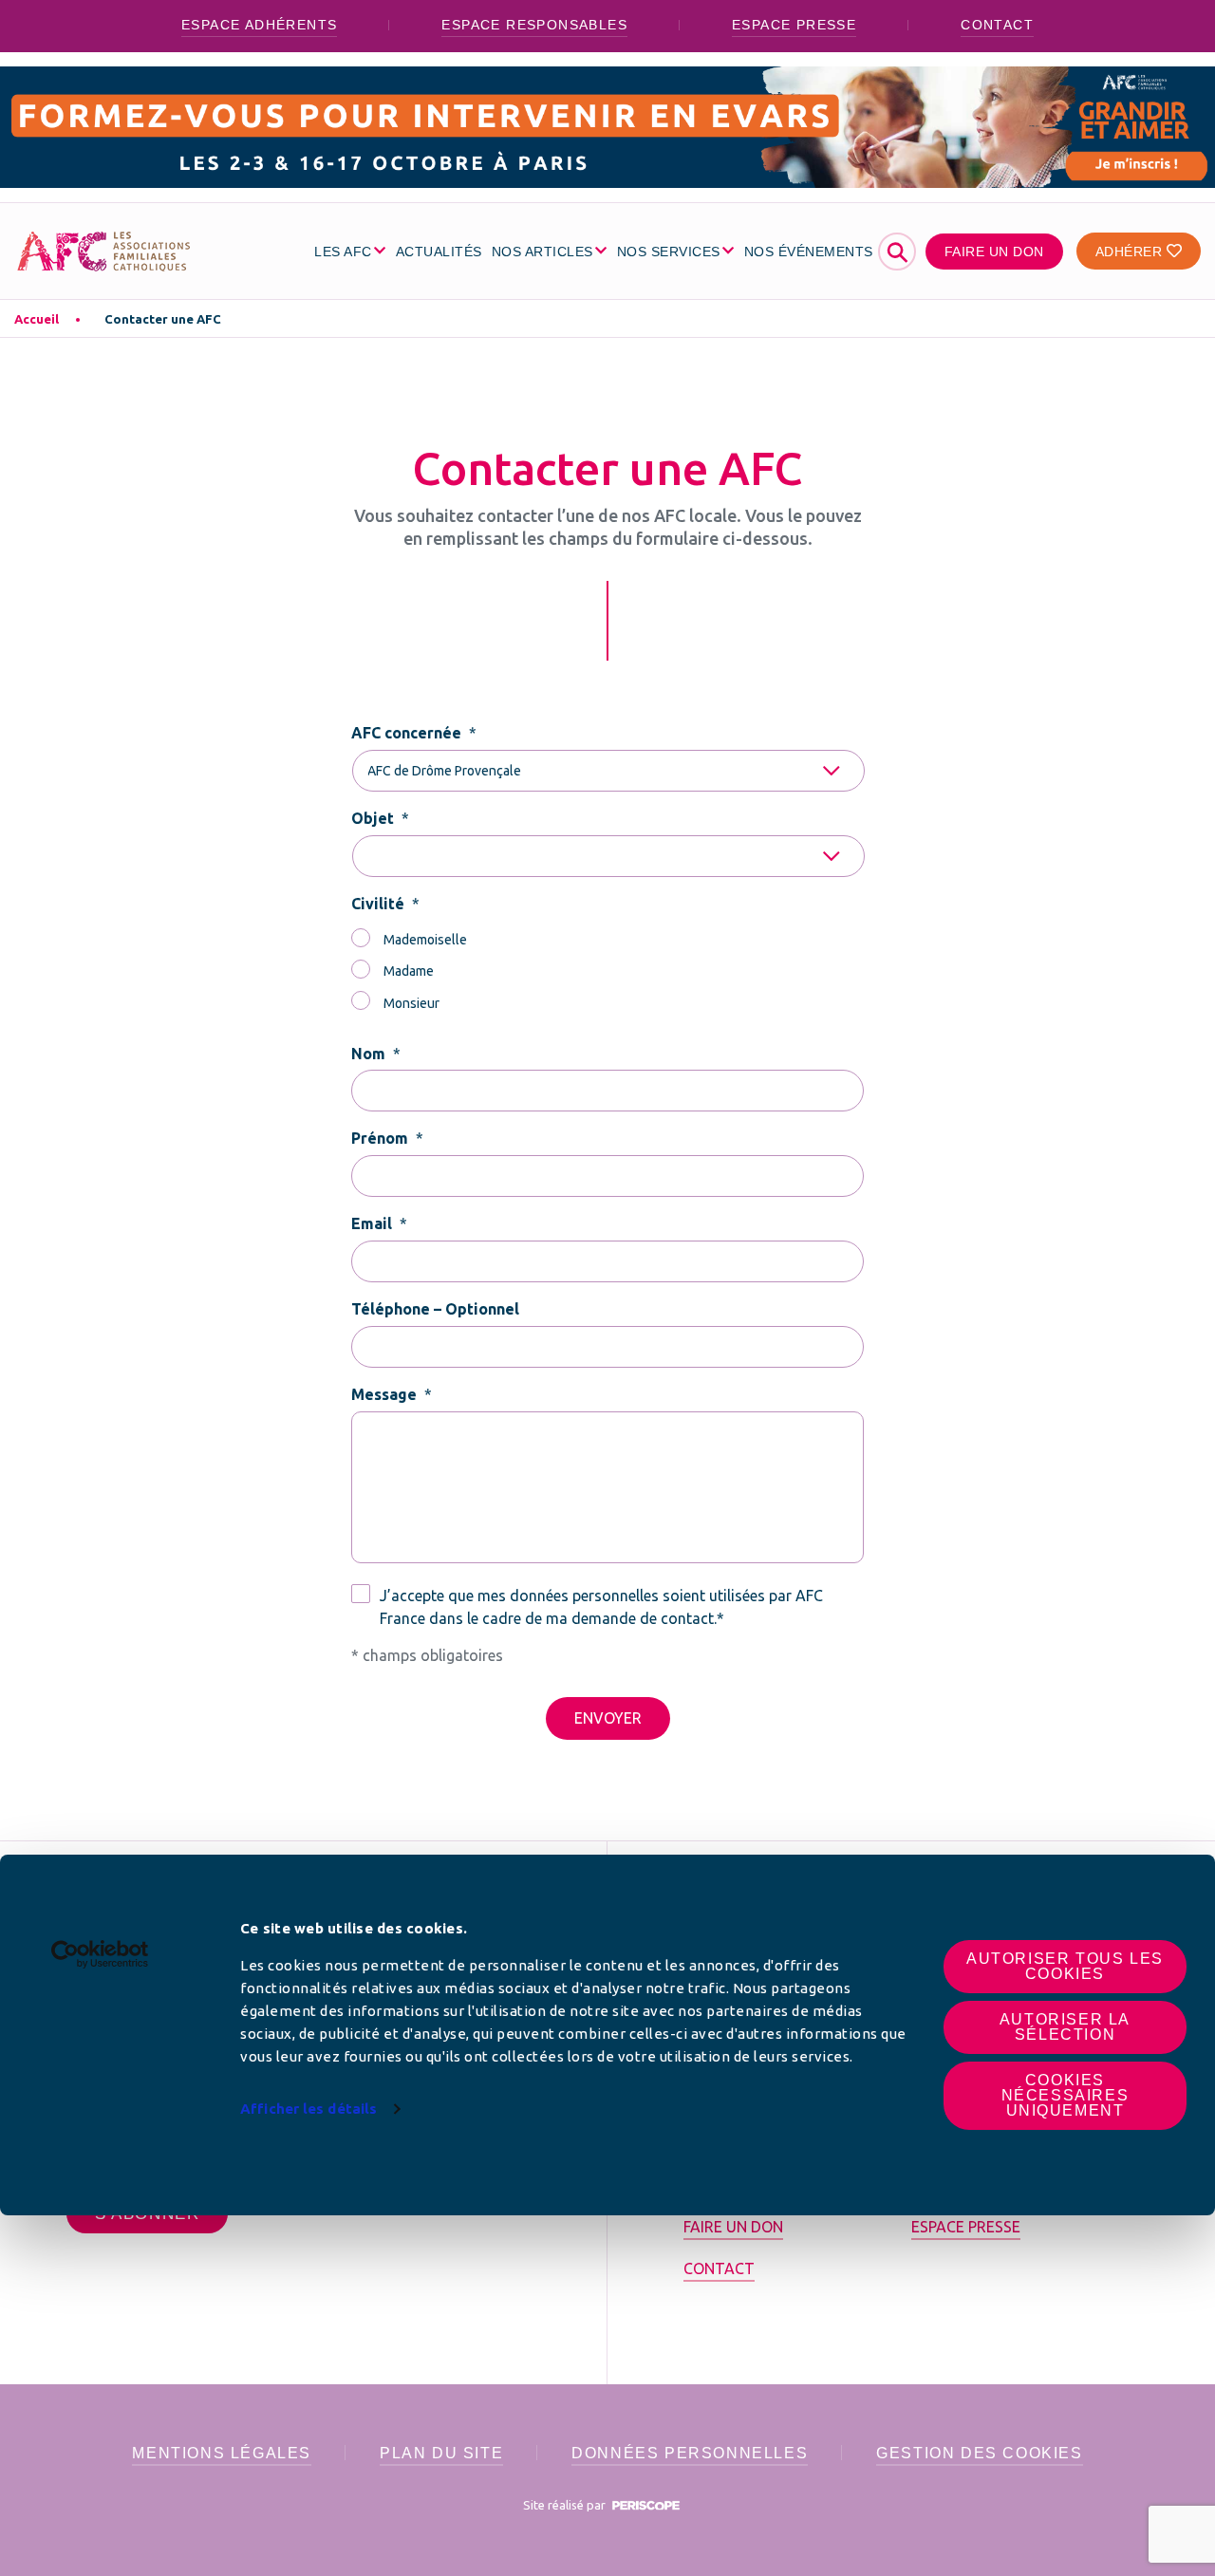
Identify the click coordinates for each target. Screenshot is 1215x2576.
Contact (997, 25)
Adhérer (1131, 252)
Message (392, 1394)
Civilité (385, 904)
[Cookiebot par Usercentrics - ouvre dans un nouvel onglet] (100, 1954)
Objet (380, 818)
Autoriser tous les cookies (1065, 1966)
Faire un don (994, 252)
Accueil (37, 319)
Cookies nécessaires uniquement (1065, 2095)
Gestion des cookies (979, 2453)
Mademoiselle (425, 940)
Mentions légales (222, 2453)
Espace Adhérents (259, 25)
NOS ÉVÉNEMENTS (809, 252)
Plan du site (441, 2453)
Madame (409, 971)
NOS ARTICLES (542, 252)
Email (379, 1223)
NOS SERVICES (669, 252)
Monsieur (411, 1003)
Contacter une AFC (163, 319)
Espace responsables (534, 25)
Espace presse (794, 25)
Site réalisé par (566, 2505)
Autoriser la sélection (1065, 2027)
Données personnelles (690, 2453)
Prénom (387, 1138)
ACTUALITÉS (439, 252)
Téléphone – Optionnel (435, 1309)
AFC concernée (414, 733)
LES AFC (343, 252)
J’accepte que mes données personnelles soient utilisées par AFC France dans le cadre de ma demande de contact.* (601, 1607)
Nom (376, 1054)
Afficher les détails (308, 2109)
